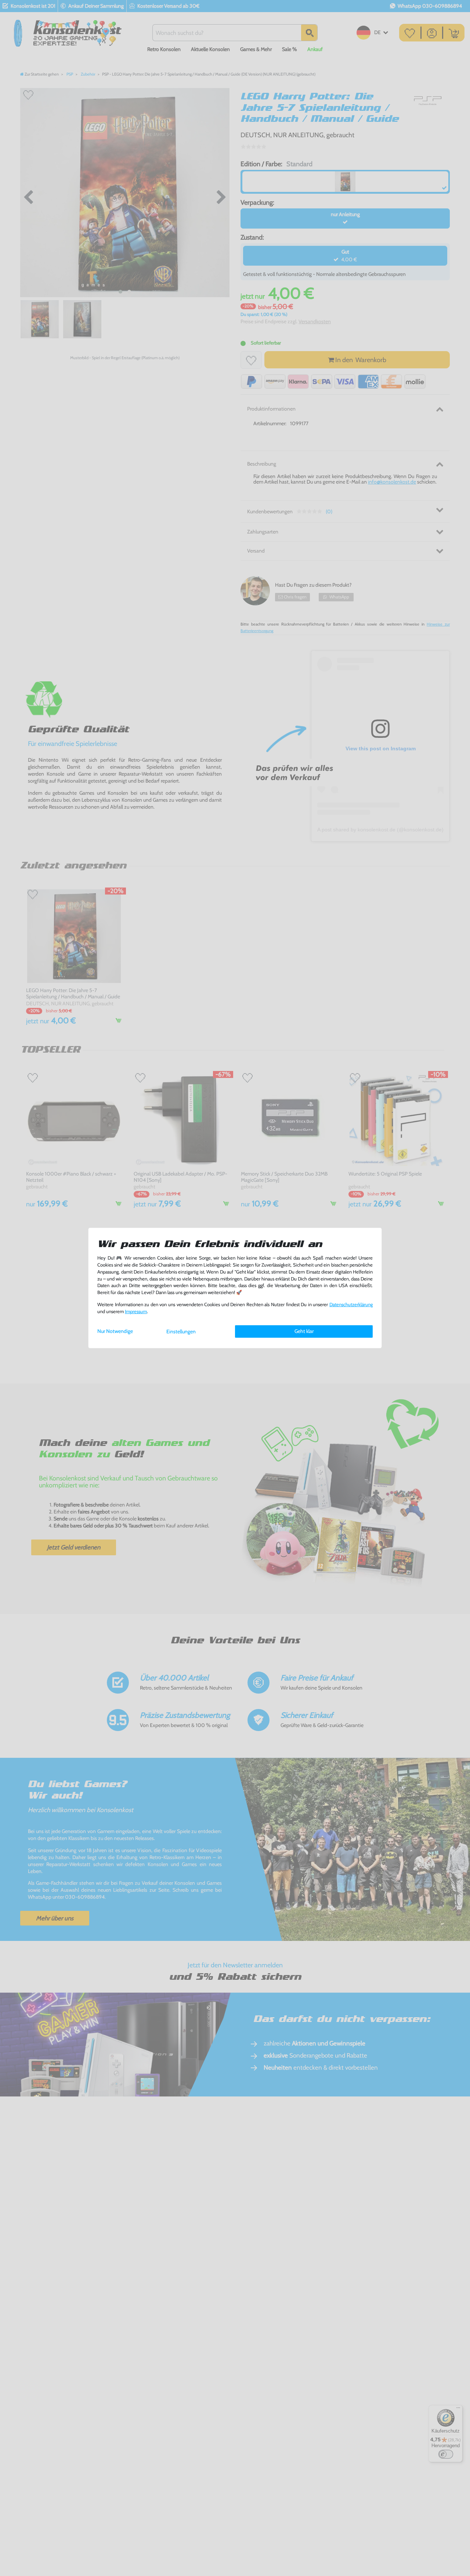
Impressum (136, 1311)
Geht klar (304, 1331)
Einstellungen (181, 1331)
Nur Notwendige (115, 1331)
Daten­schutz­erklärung (351, 1305)
